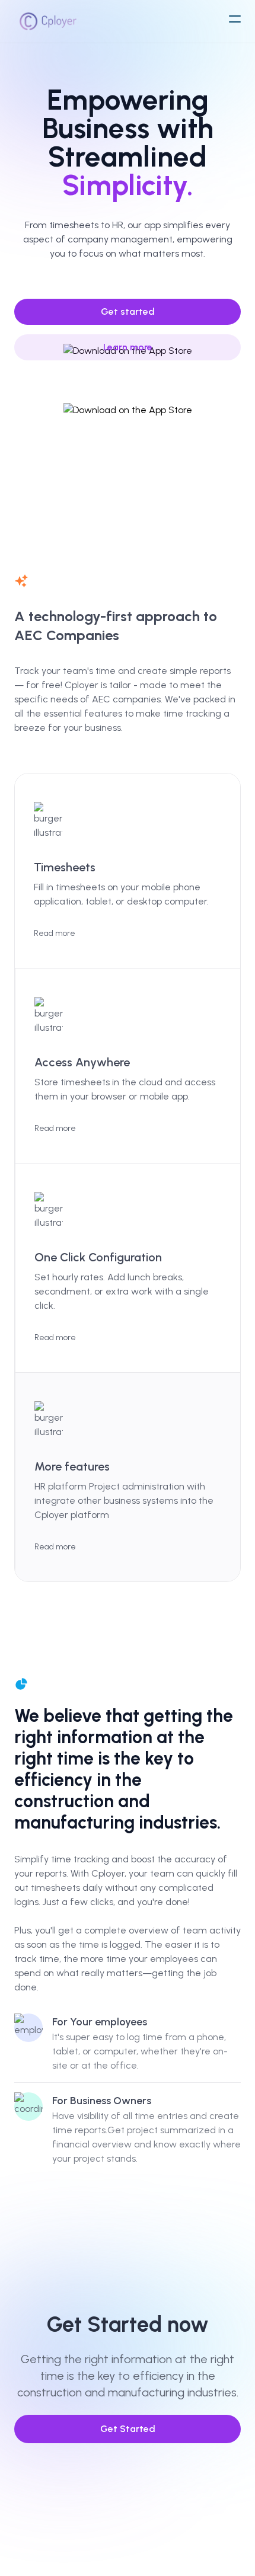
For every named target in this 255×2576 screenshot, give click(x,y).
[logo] (48, 21)
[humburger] (235, 19)
